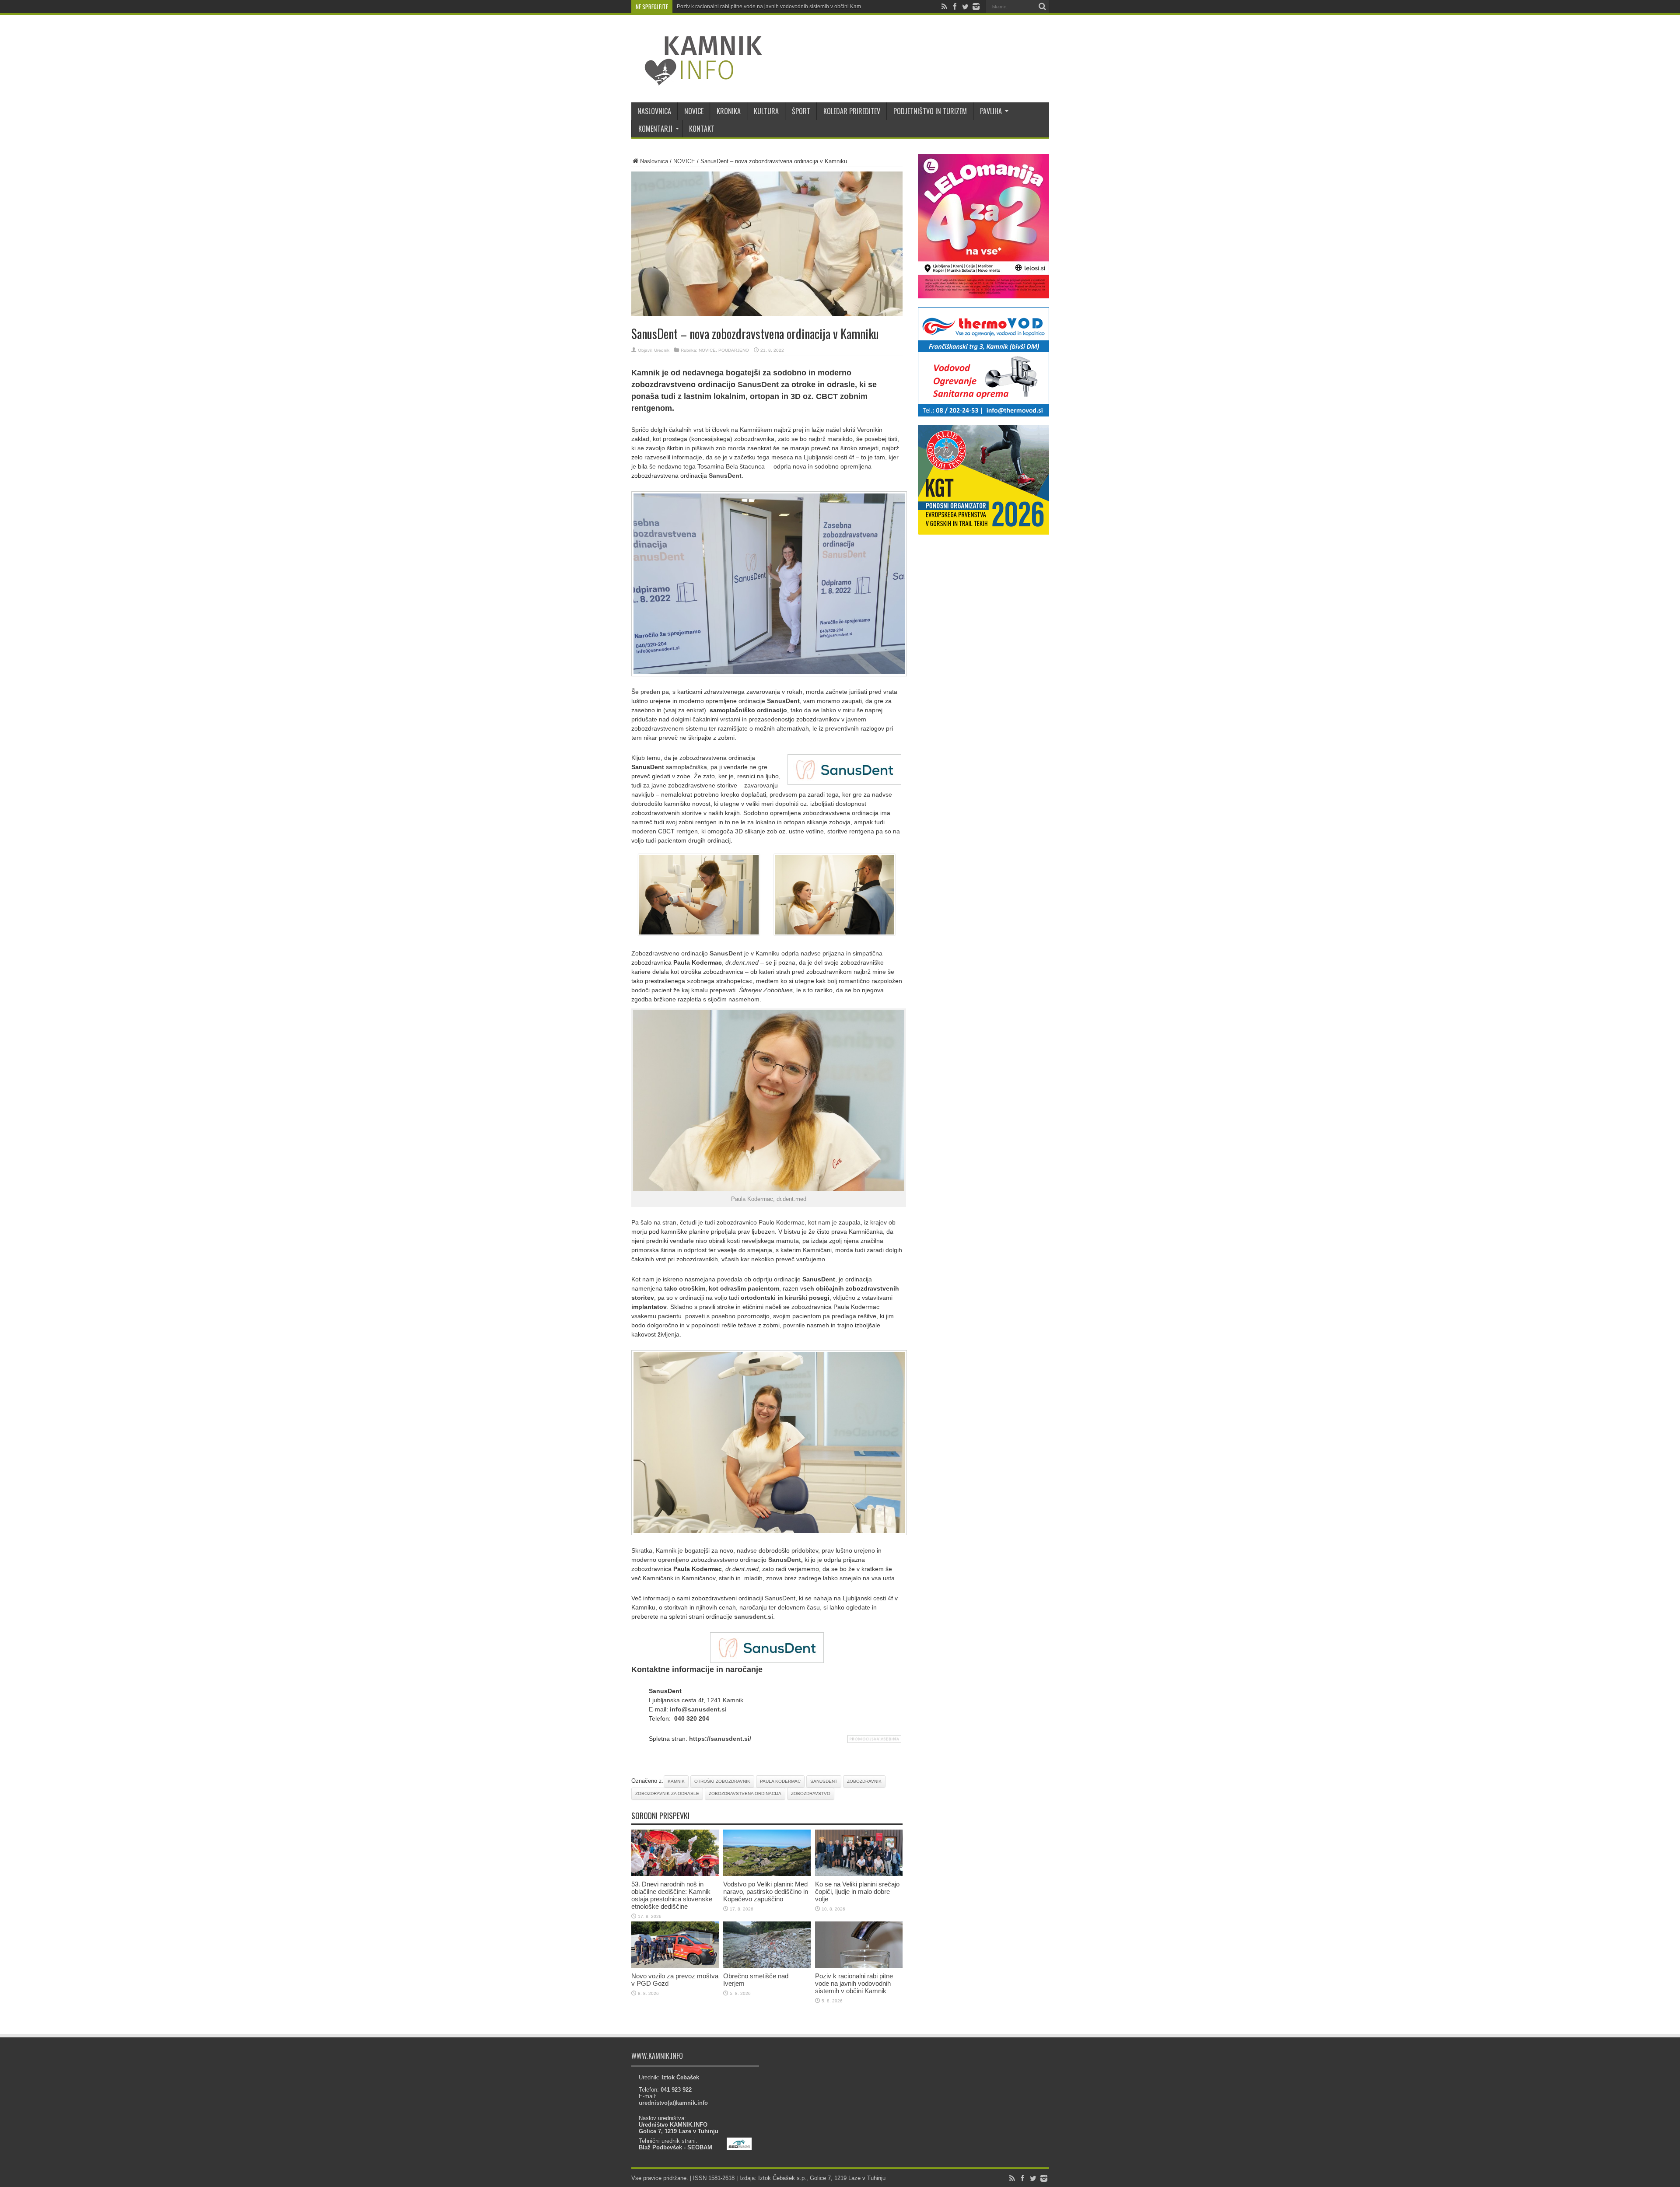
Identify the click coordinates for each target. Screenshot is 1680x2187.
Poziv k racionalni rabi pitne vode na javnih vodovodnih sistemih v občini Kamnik (772, 7)
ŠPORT (801, 111)
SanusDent (758, 385)
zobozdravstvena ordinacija (745, 1793)
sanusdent (824, 1781)
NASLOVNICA (654, 111)
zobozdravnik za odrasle (667, 1793)
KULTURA (766, 111)
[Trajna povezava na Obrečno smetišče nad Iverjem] (767, 1966)
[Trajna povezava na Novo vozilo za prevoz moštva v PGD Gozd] (675, 1966)
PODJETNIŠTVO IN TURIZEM (930, 111)
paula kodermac (780, 1781)
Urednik (662, 350)
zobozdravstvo (811, 1793)
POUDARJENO (734, 350)
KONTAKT (702, 129)
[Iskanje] (1043, 7)
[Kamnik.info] (697, 80)
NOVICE (694, 111)
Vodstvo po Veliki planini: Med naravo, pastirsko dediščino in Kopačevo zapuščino (766, 1891)
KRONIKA (729, 111)
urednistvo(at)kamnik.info (673, 2103)
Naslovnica (654, 161)
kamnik (676, 1781)
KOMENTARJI (655, 129)
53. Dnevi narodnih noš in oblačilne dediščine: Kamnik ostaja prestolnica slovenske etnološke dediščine (672, 1895)
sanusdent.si (754, 1617)
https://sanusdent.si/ (720, 1739)
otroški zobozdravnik (722, 1781)
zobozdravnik (864, 1781)
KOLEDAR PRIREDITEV (852, 111)
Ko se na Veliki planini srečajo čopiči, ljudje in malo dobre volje (857, 1891)
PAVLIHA (991, 111)
